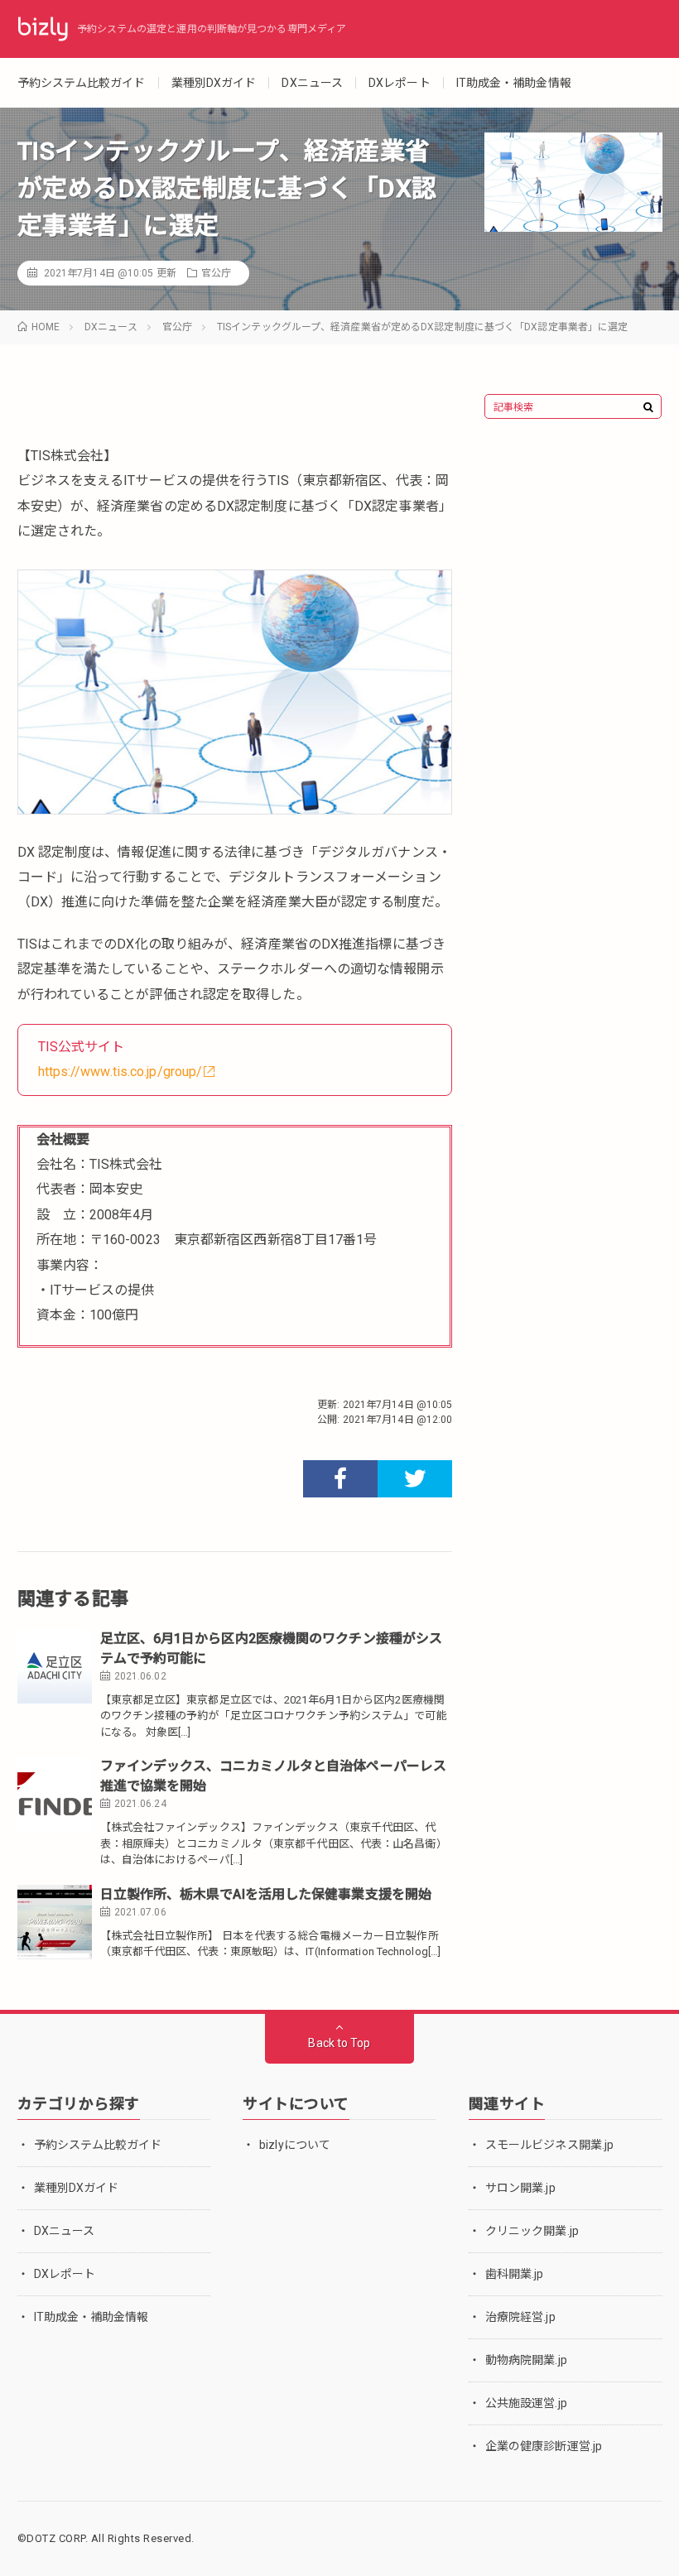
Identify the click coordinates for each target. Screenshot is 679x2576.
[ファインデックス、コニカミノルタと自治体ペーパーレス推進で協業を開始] (55, 1794)
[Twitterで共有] (415, 1479)
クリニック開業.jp (532, 2231)
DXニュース (312, 83)
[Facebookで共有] (340, 1479)
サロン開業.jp (520, 2188)
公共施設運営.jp (526, 2403)
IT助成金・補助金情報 (514, 83)
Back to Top (339, 2043)
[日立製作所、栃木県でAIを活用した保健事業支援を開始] (55, 1922)
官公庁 (216, 273)
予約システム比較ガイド (82, 83)
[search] (648, 407)
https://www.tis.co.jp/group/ (120, 1072)
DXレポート (400, 83)
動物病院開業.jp (526, 2360)
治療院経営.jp (520, 2317)
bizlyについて (295, 2145)
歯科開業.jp (515, 2274)
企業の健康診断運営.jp (544, 2446)
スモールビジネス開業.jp (549, 2145)
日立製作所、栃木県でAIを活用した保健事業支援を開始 (266, 1894)
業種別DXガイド (214, 83)
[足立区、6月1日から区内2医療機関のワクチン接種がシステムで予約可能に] (55, 1666)
